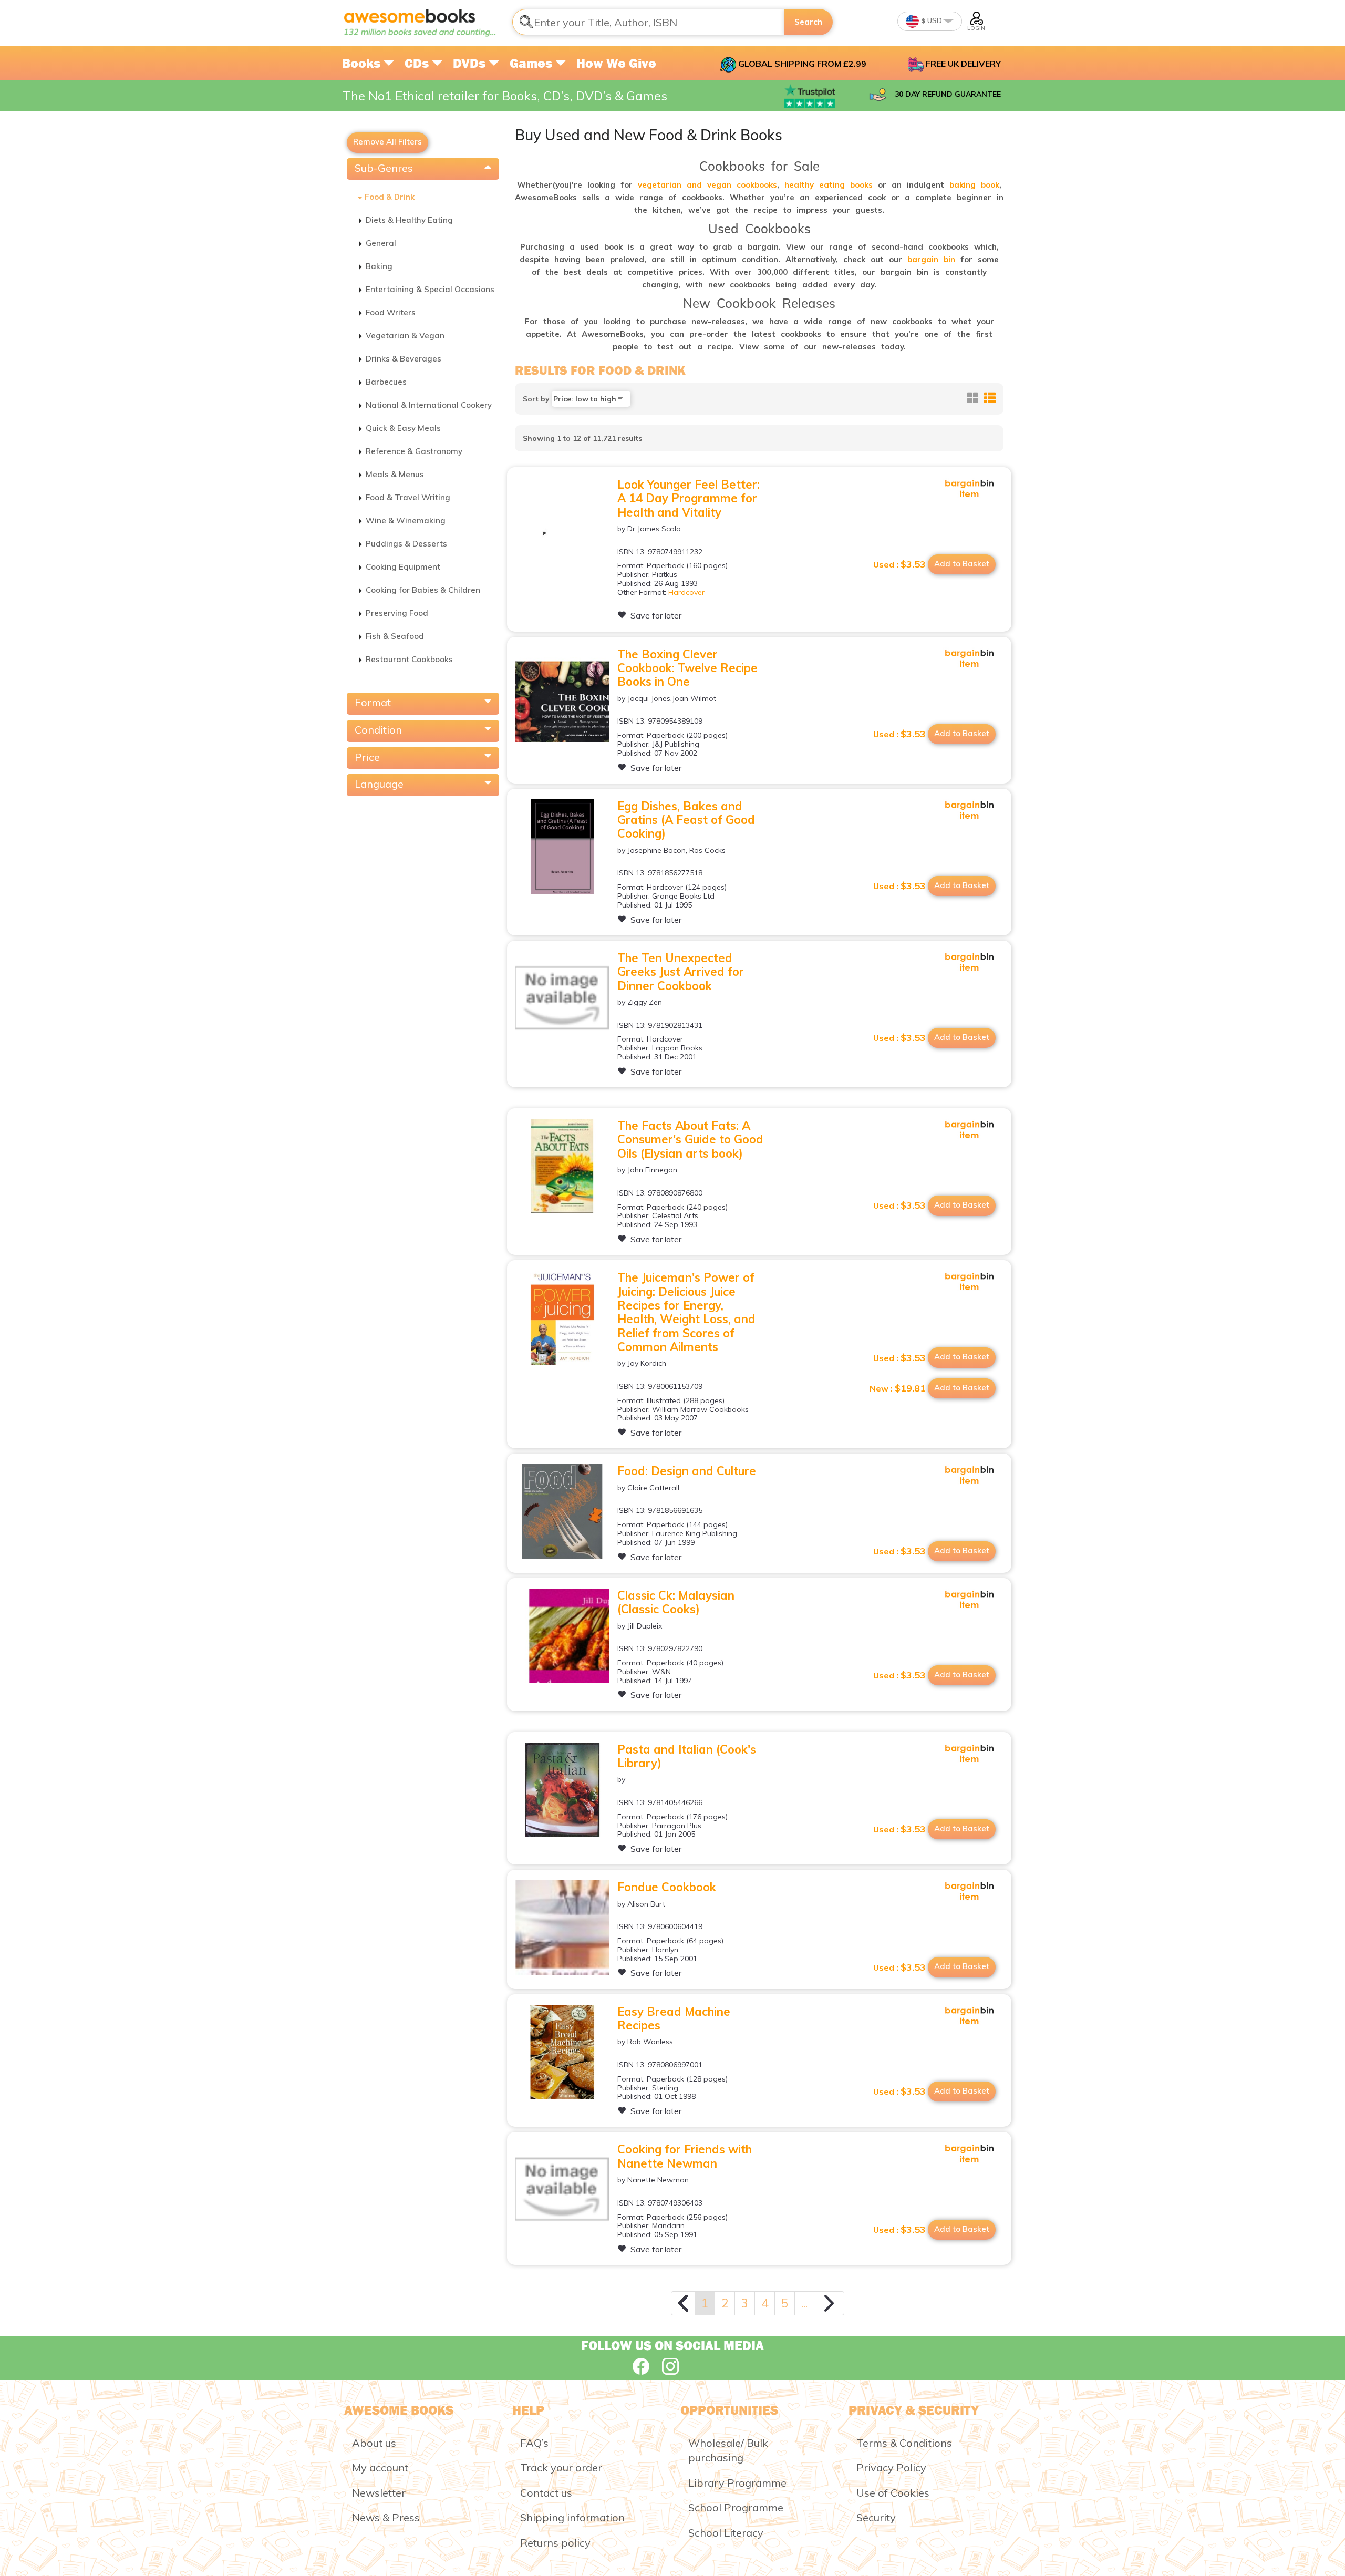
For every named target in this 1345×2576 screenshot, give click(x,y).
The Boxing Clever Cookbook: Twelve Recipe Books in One (687, 668)
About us (374, 2443)
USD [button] (934, 20)
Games (532, 63)
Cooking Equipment (403, 567)
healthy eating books (829, 185)
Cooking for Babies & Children (423, 590)
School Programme (736, 2507)
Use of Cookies (893, 2493)
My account (380, 2467)
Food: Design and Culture (687, 1471)
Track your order (561, 2467)
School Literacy (726, 2533)
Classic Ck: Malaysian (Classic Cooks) (676, 1602)
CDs (418, 63)
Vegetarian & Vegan (405, 336)
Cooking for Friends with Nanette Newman (685, 2156)
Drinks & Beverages (403, 359)
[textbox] (648, 22)
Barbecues (386, 382)
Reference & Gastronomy (414, 451)
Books (363, 63)
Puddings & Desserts (406, 544)
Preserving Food (397, 613)
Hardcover (686, 592)
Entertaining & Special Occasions (430, 289)
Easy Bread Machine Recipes (674, 2018)
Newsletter (379, 2493)
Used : (899, 564)
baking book (974, 185)
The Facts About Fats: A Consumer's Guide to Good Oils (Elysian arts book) (690, 1140)
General (381, 243)
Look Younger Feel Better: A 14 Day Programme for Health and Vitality (689, 498)
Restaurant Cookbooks (409, 659)
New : (898, 1388)
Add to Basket (962, 564)
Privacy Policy (891, 2467)
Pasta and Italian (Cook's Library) (687, 1756)
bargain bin (931, 259)
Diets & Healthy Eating (409, 220)
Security (876, 2517)
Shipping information (572, 2517)
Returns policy (555, 2543)
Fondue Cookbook (667, 1887)
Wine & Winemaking (406, 521)
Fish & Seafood (395, 636)
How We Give (616, 63)
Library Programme (737, 2483)
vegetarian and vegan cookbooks (707, 185)
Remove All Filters (387, 142)
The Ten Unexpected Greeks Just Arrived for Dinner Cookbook (681, 972)
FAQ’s (534, 2443)
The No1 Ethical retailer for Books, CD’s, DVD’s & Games (505, 96)
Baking (379, 266)
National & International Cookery (429, 405)
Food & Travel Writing (408, 497)
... (804, 2303)
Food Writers (391, 312)
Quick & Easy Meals (403, 428)
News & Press (386, 2517)
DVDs (471, 63)
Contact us (546, 2493)
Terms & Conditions (904, 2443)
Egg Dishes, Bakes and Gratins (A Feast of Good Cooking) (686, 820)
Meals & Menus (395, 474)
